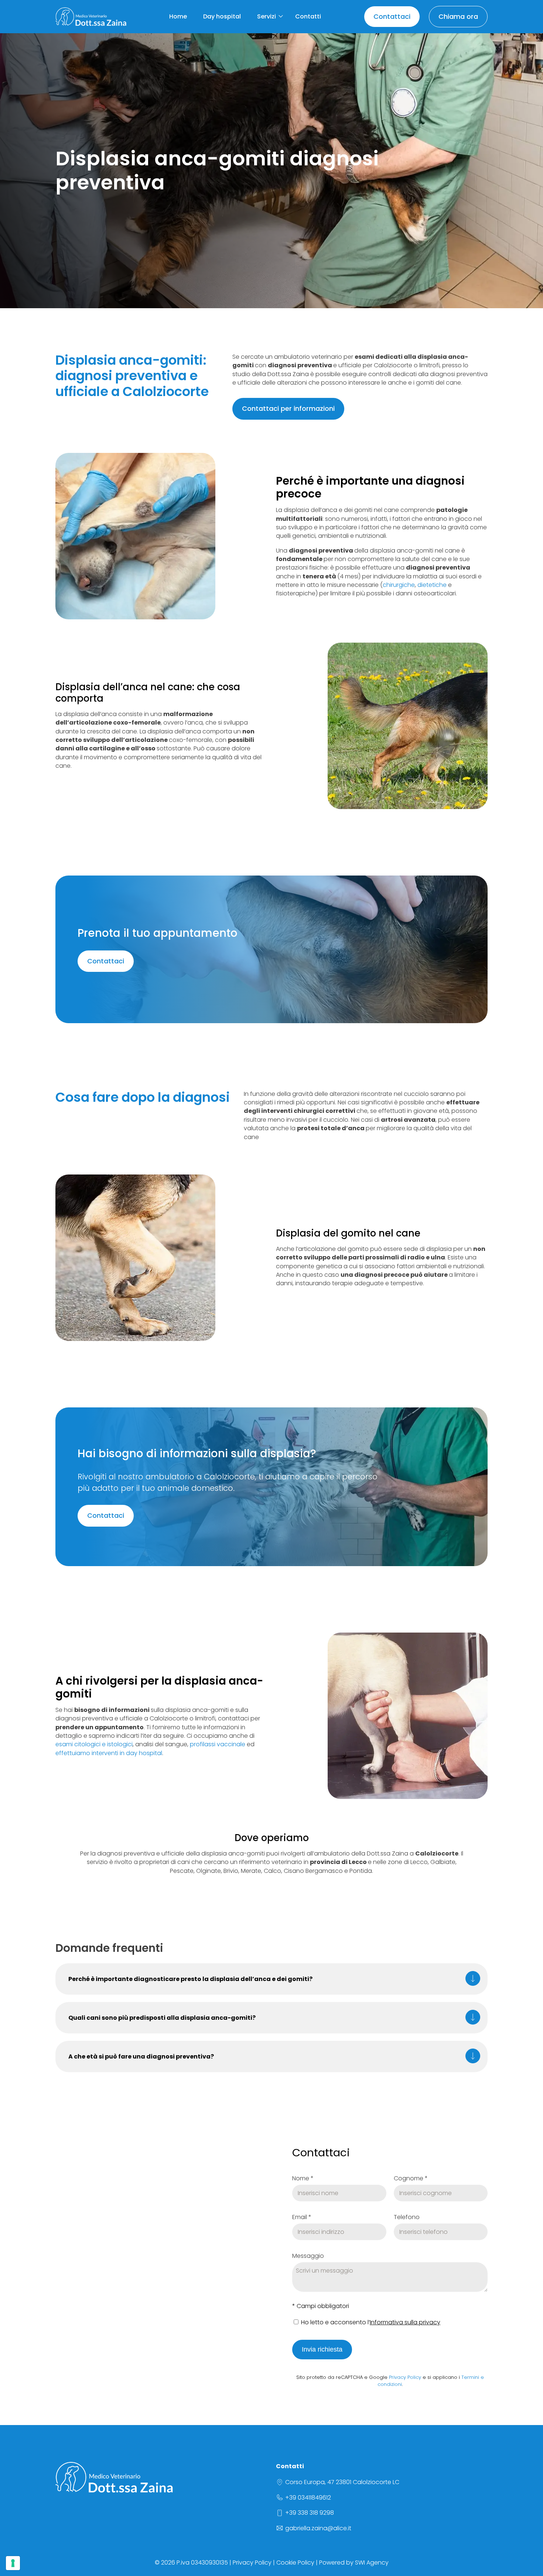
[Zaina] (91, 17)
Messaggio (308, 2256)
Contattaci (392, 16)
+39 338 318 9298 (310, 2513)
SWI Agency (372, 2563)
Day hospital (222, 16)
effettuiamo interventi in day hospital (109, 1753)
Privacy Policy (405, 2377)
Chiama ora (458, 16)
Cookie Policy (295, 2563)
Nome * (303, 2178)
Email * (302, 2217)
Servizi (267, 16)
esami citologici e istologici (94, 1744)
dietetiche (432, 585)
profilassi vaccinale (218, 1744)
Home (178, 16)
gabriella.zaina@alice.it (318, 2528)
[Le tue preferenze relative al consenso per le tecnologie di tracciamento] (13, 2563)
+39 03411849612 (308, 2498)
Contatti (308, 16)
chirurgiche (399, 585)
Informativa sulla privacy (405, 2322)
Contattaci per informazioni (288, 408)
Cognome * (411, 2178)
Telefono (407, 2217)
